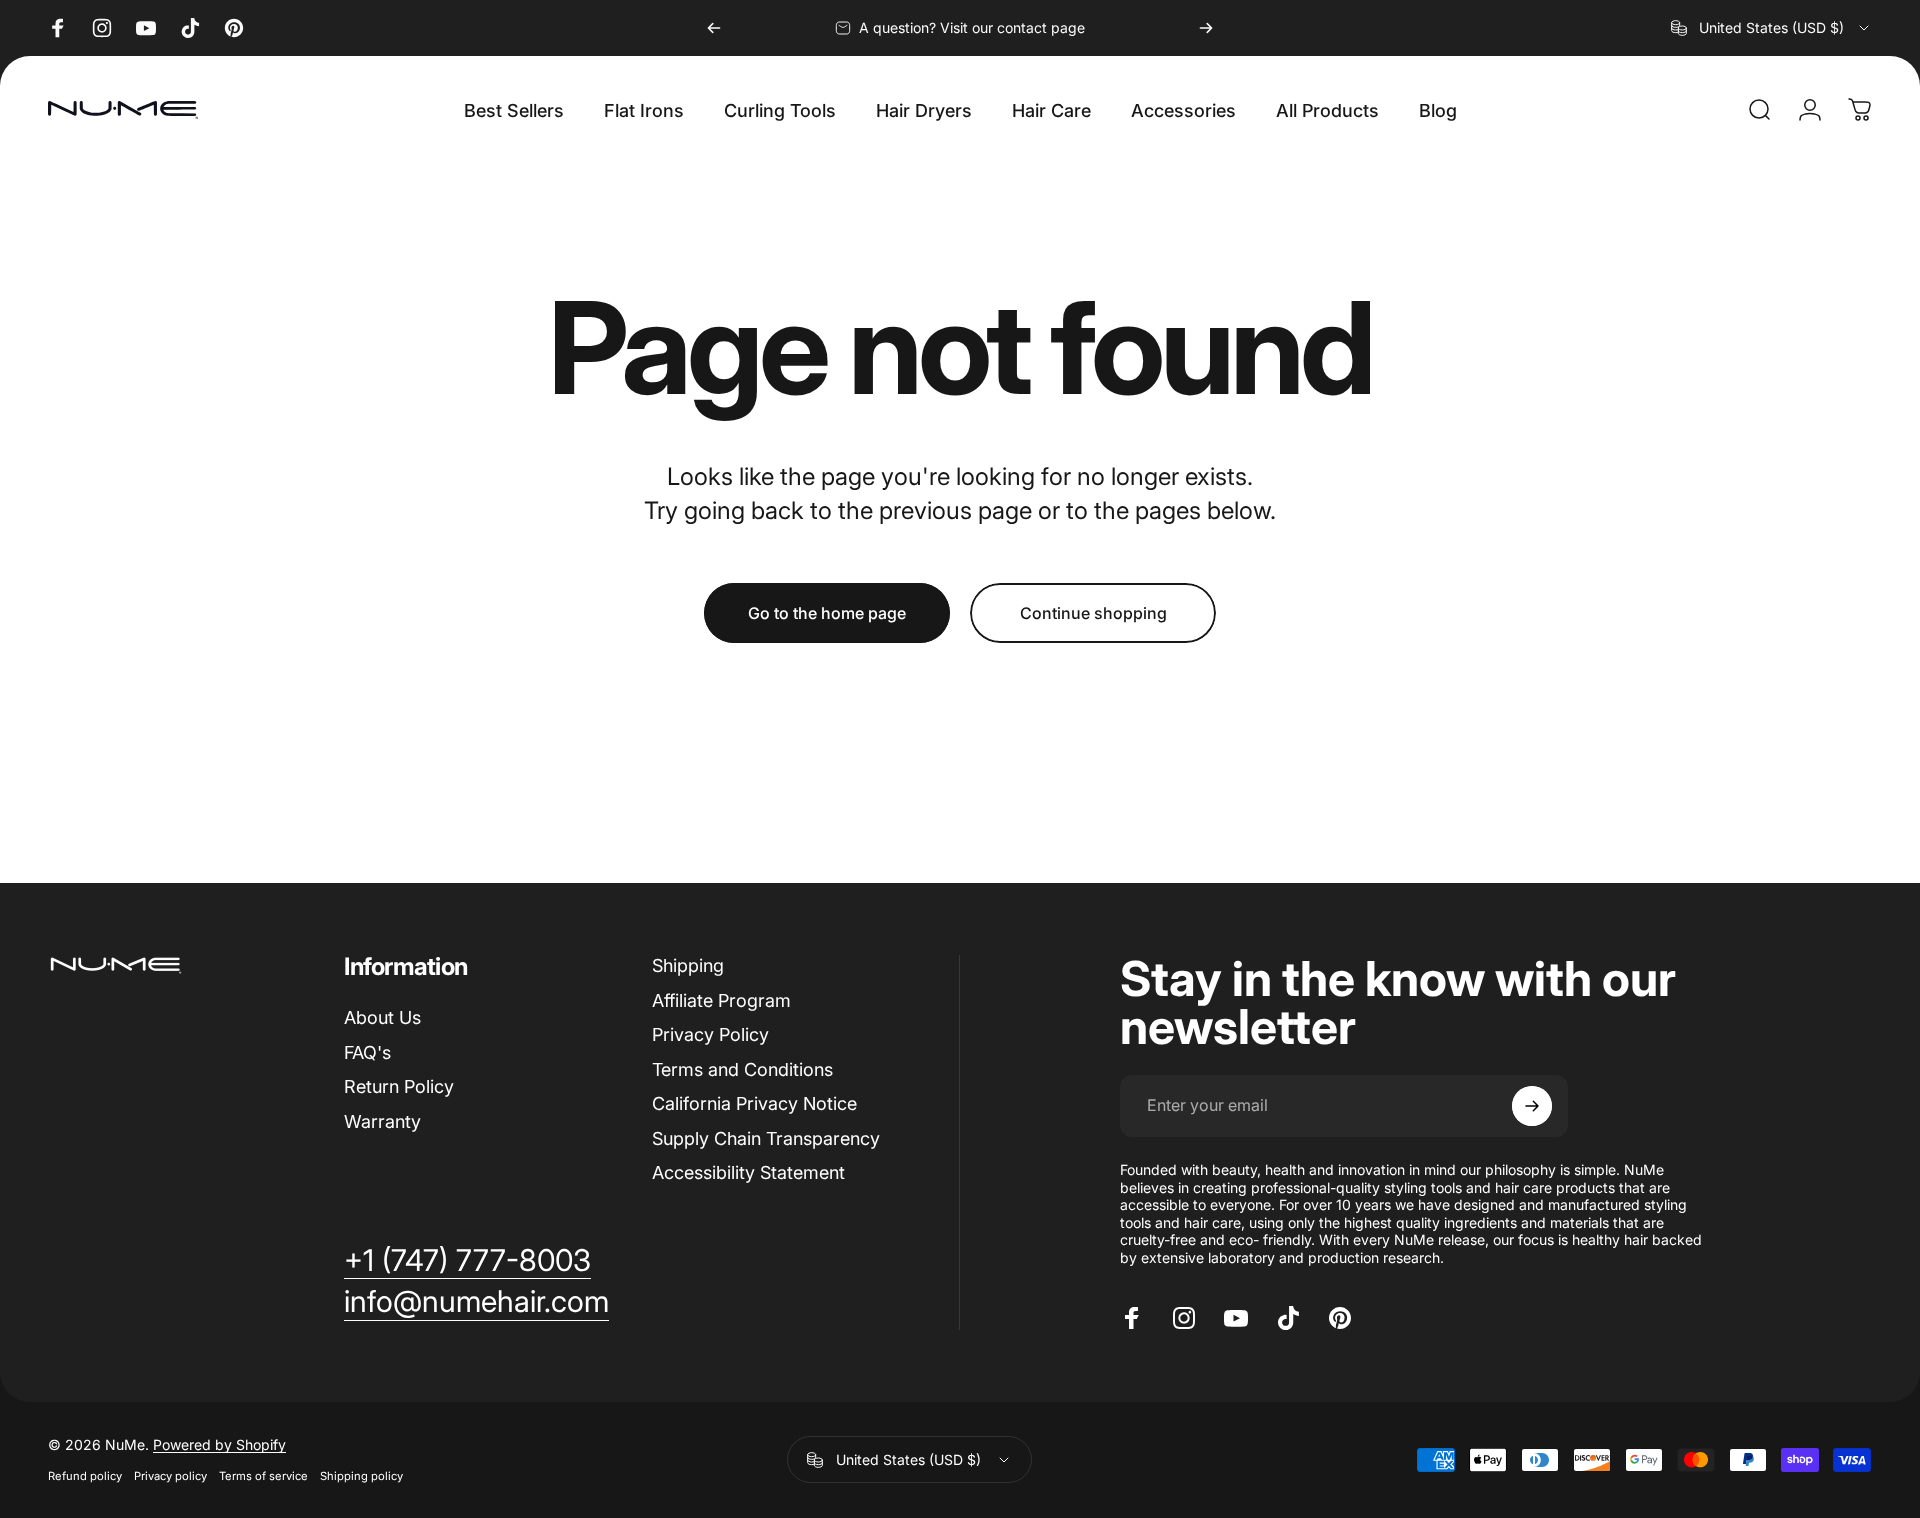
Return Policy (399, 1086)
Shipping (688, 965)
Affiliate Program (721, 1000)
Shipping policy (361, 1476)
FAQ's (367, 1052)
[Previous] (714, 28)
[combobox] (1771, 28)
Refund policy (85, 1476)
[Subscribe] (1532, 1106)
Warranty (382, 1121)
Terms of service (263, 1476)
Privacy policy (170, 1476)
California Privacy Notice (754, 1103)
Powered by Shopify (219, 1444)
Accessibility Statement (748, 1172)
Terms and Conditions (742, 1069)
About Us (382, 1017)
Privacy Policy (710, 1034)
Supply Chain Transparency (766, 1138)
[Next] (1206, 28)
